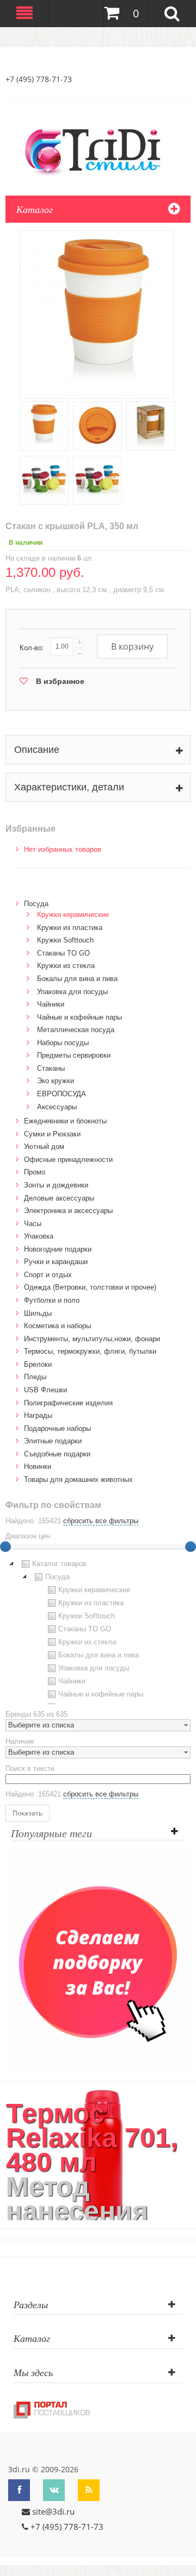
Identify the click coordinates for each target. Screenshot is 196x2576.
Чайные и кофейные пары (79, 1017)
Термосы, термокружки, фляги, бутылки (90, 1351)
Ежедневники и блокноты (65, 1121)
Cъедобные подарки (57, 1454)
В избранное (60, 681)
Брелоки (38, 1364)
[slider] (191, 1547)
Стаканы (51, 1068)
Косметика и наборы (57, 1326)
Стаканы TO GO (63, 953)
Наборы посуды (63, 1043)
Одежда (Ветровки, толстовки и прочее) (90, 1287)
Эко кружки (56, 1081)
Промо (35, 1172)
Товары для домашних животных (78, 1479)
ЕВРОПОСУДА (62, 1094)
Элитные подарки (53, 1441)
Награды (38, 1415)
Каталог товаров (59, 1564)
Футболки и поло (52, 1300)
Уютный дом (44, 1146)
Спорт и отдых (48, 1275)
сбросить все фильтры (101, 1521)
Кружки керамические (73, 915)
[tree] (98, 1631)
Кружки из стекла (66, 966)
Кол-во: (32, 648)
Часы (33, 1224)
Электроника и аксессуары (68, 1211)
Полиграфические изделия (68, 1403)
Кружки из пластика (70, 928)
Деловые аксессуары (59, 1198)
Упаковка (39, 1236)
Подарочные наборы (57, 1428)
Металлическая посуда (76, 1030)
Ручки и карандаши (56, 1262)
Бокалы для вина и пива (77, 979)
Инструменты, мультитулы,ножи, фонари (92, 1339)
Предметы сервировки (74, 1055)
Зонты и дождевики (56, 1185)
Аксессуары (57, 1107)
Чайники (51, 1004)
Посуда (36, 904)
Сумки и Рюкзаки (52, 1134)
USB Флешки (45, 1390)
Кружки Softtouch (65, 940)
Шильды (38, 1313)
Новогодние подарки (58, 1249)
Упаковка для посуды (72, 992)
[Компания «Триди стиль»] (98, 150)
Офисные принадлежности (68, 1160)
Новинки (38, 1466)
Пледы (35, 1377)
